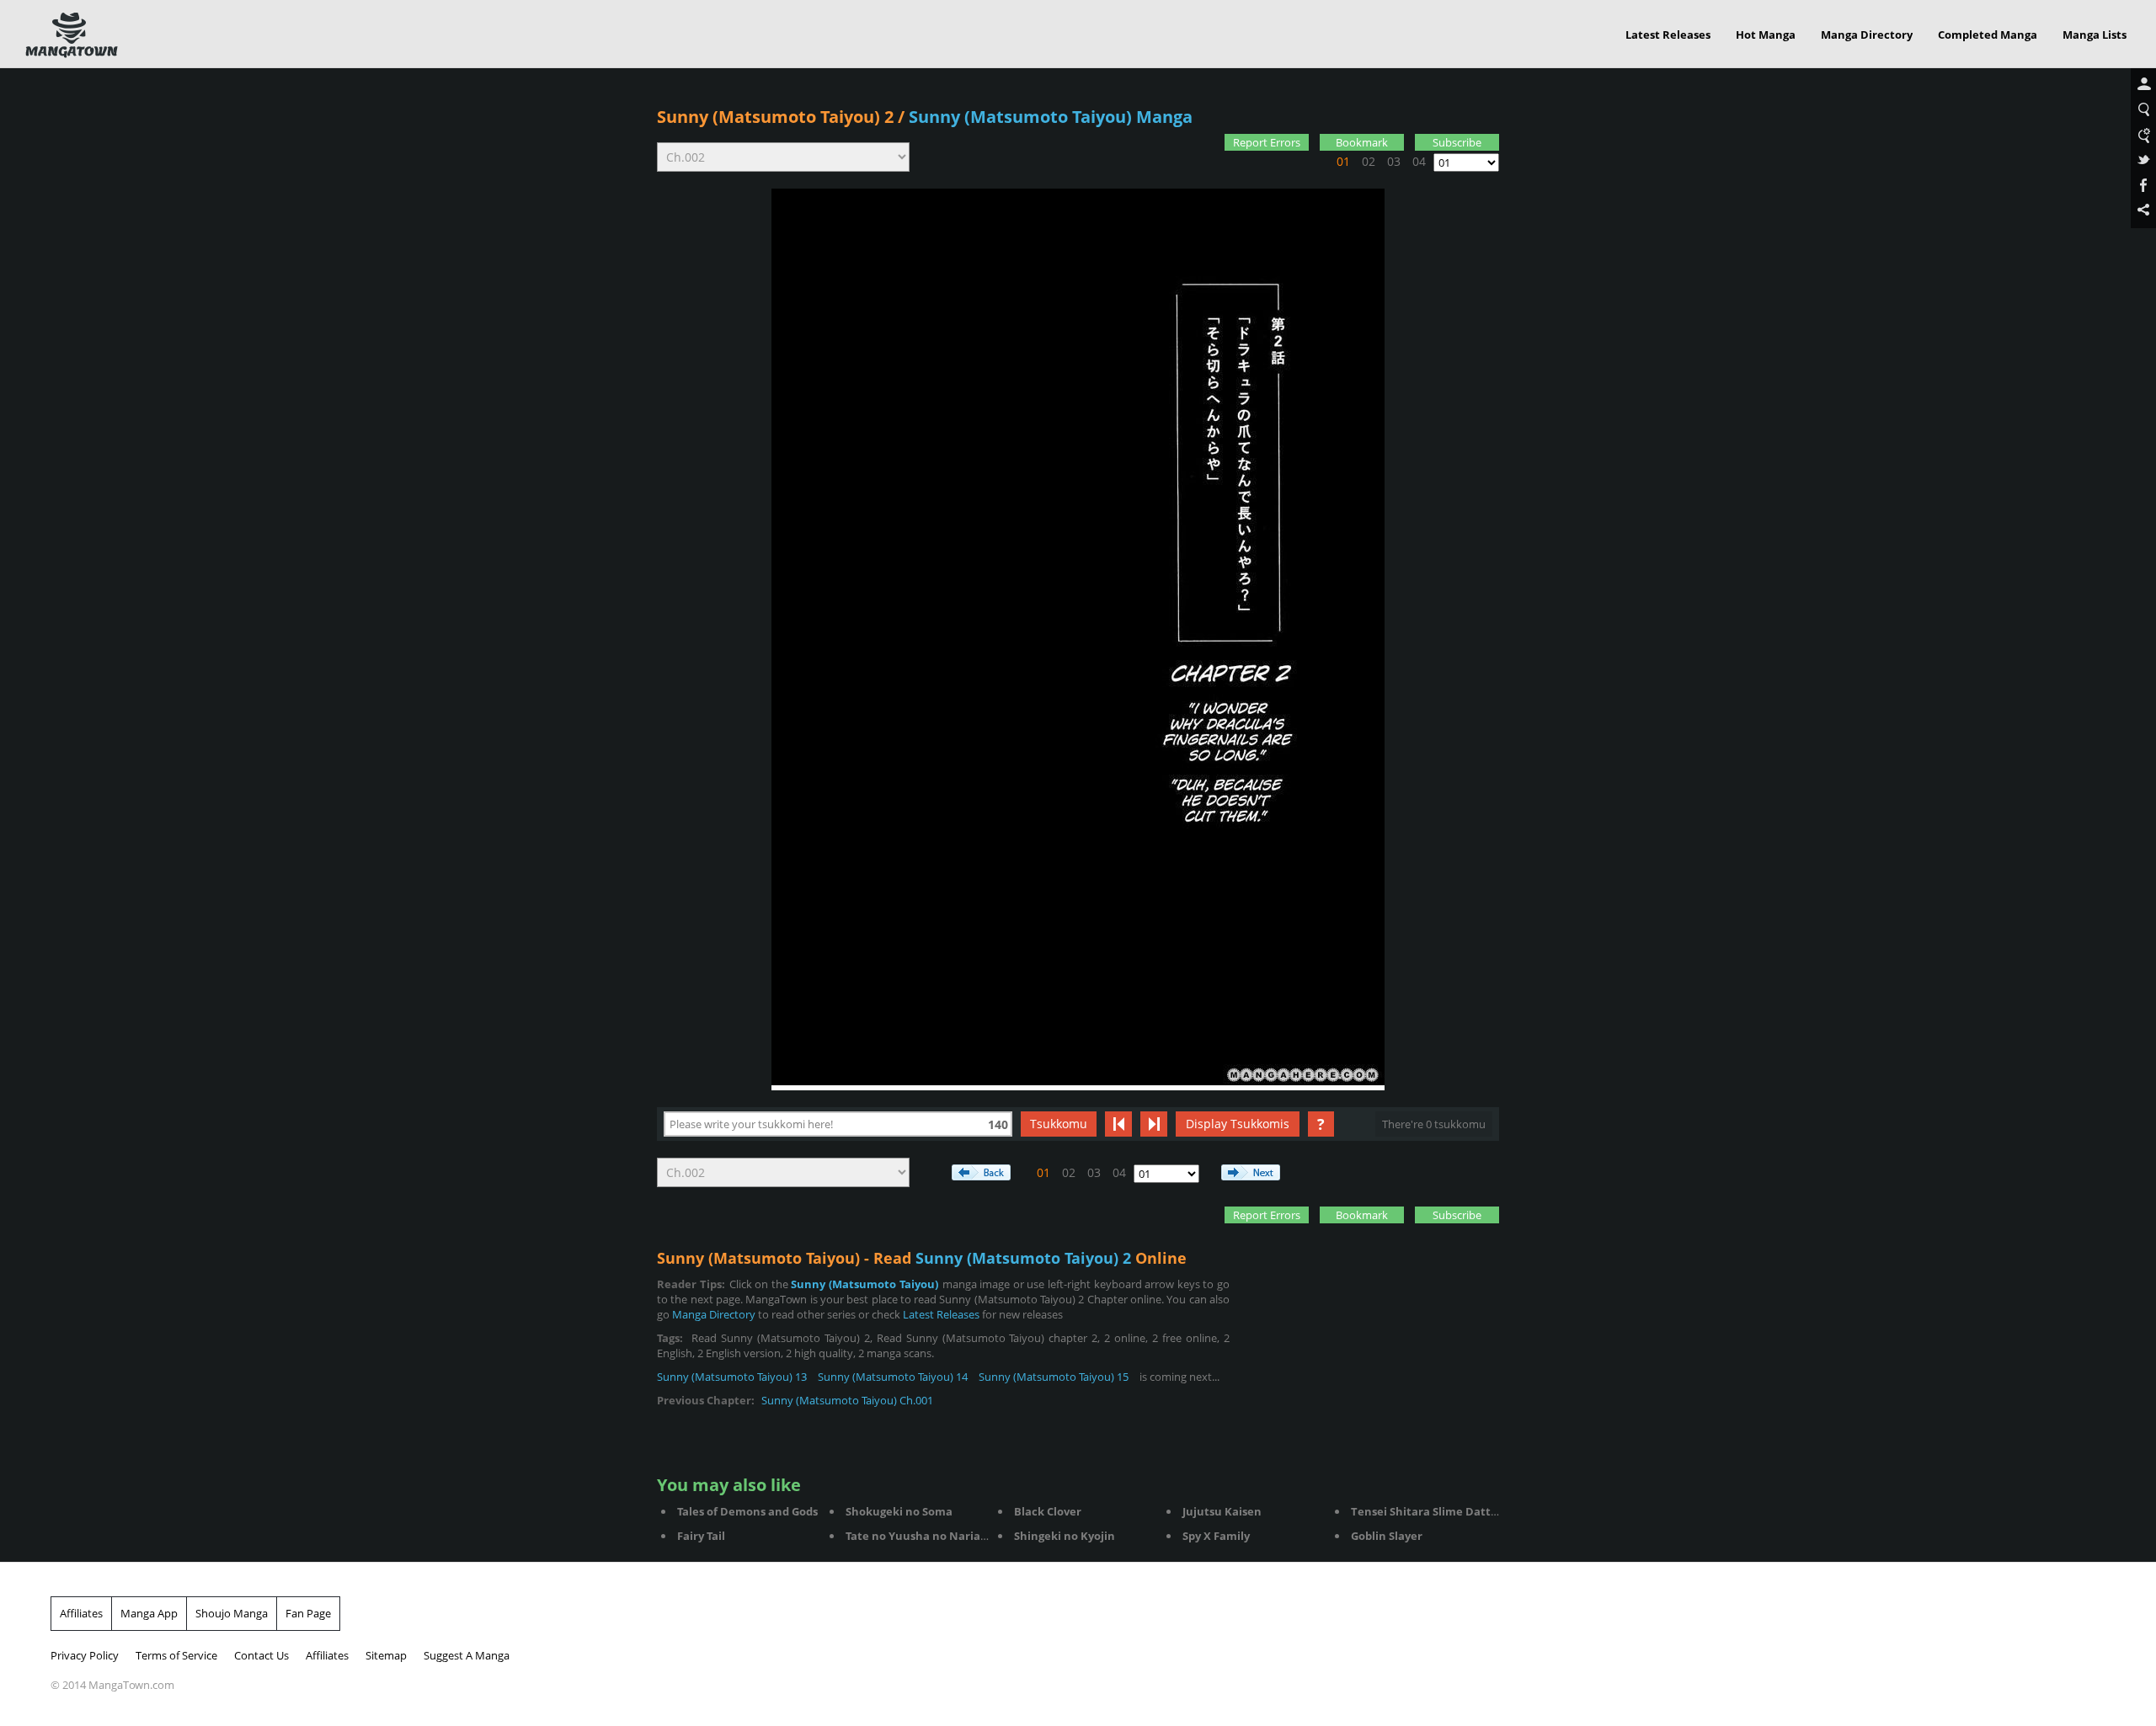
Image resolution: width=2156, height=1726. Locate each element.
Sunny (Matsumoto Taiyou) (864, 1284)
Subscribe (1457, 142)
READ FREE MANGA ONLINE (72, 35)
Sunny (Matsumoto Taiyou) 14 (893, 1377)
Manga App (149, 1613)
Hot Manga (1766, 35)
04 (1419, 161)
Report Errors (1267, 142)
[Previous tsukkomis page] (1118, 1124)
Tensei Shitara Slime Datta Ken (1436, 1511)
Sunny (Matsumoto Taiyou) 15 (1054, 1377)
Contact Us (261, 1655)
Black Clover (1048, 1511)
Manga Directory (1867, 35)
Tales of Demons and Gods (747, 1511)
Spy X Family (1216, 1536)
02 (1369, 161)
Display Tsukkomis (1238, 1124)
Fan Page (308, 1613)
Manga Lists (2095, 35)
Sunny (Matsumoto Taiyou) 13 (732, 1377)
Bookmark (1362, 142)
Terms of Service (176, 1655)
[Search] (2143, 110)
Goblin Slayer (1387, 1536)
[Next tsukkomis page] (1154, 1124)
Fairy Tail (701, 1536)
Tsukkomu (1059, 1124)
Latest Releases (1668, 35)
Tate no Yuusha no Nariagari (923, 1536)
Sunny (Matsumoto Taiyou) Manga (1051, 117)
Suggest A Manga (467, 1655)
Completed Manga (1988, 35)
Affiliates (81, 1613)
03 (1394, 161)
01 (1343, 161)
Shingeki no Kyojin (1065, 1536)
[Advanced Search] (2143, 136)
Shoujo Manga (232, 1613)
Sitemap (386, 1655)
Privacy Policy (85, 1655)
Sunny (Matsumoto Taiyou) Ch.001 (847, 1400)
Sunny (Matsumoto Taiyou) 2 (775, 117)
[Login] (2143, 85)
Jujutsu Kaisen (1222, 1511)
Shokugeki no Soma (899, 1511)
